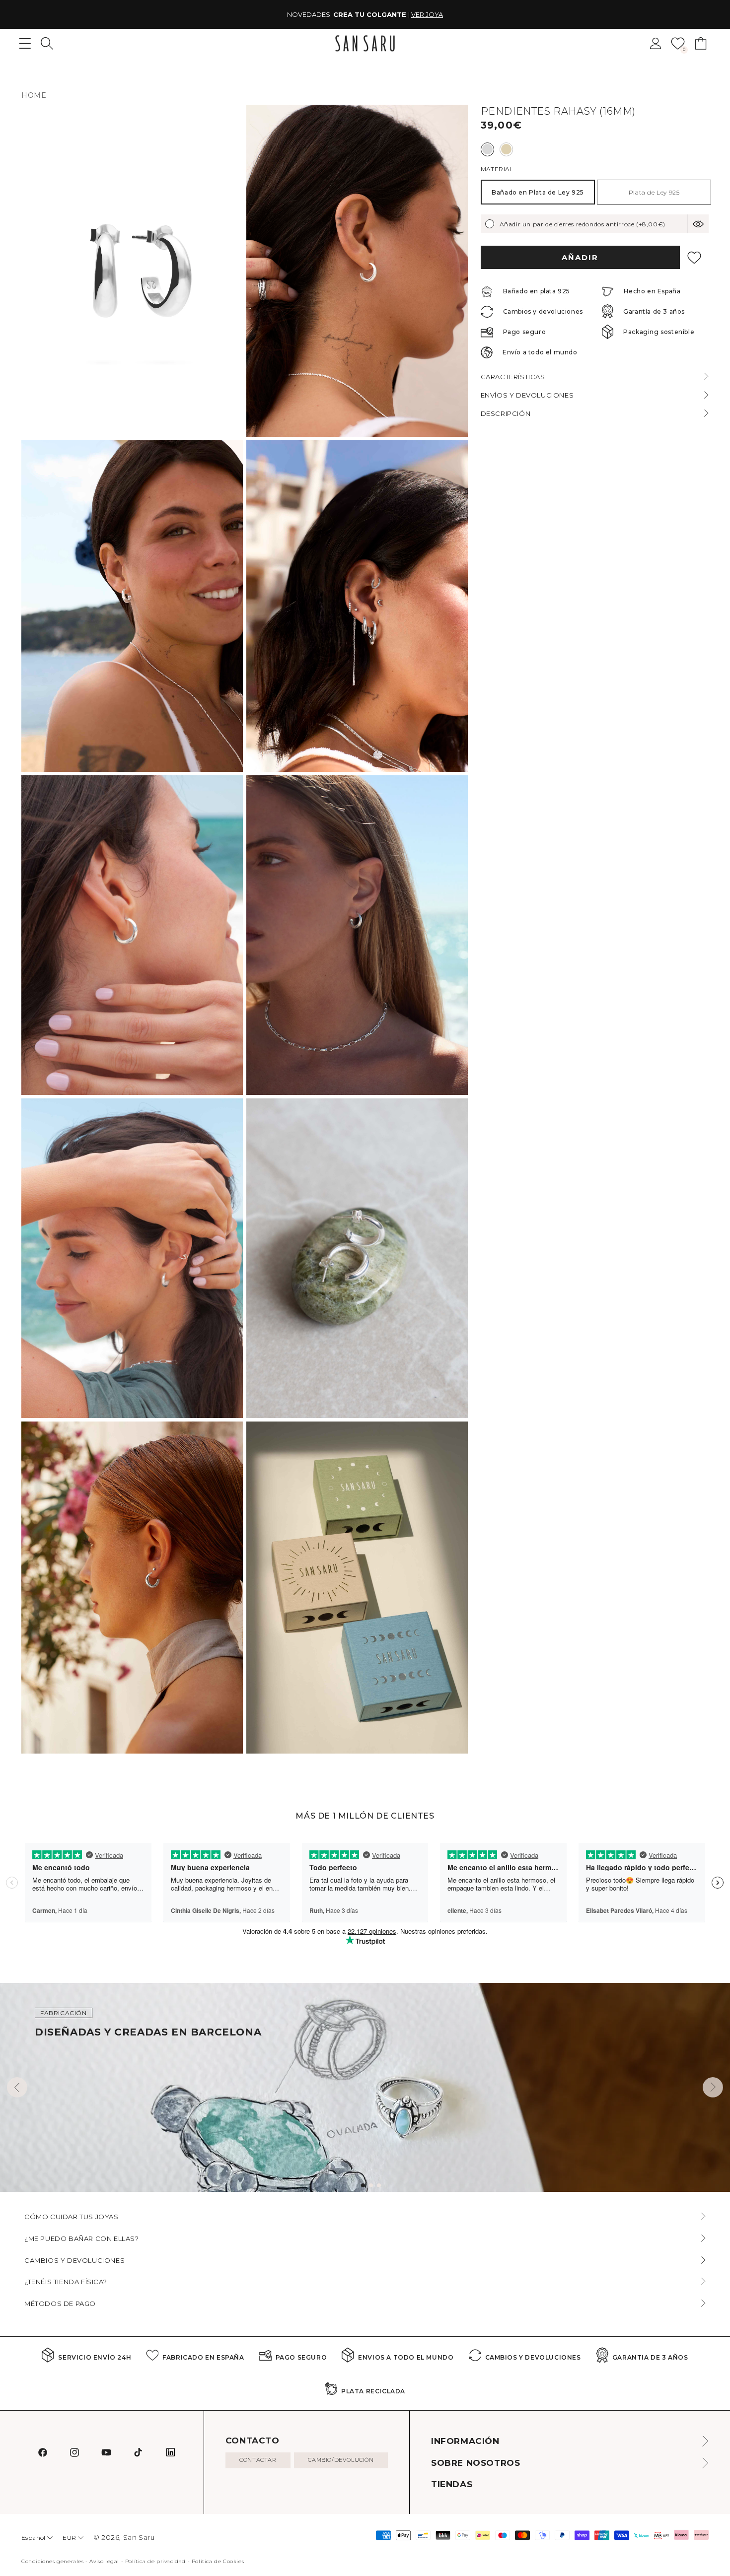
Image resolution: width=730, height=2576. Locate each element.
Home (34, 95)
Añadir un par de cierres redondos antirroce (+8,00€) (583, 224)
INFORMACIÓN (465, 2441)
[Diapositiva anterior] (17, 2087)
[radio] (487, 149)
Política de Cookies (218, 2561)
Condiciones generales (53, 2561)
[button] (47, 43)
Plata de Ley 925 (654, 192)
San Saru (139, 2537)
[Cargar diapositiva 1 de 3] (363, 2185)
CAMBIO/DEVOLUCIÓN (341, 2460)
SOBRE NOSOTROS (475, 2463)
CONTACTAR (258, 2460)
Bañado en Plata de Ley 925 (538, 192)
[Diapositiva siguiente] (713, 2087)
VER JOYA (427, 14)
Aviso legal (104, 2561)
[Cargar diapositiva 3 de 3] (379, 2185)
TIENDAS (452, 2484)
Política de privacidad (155, 2561)
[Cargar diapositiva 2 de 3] (371, 2185)
